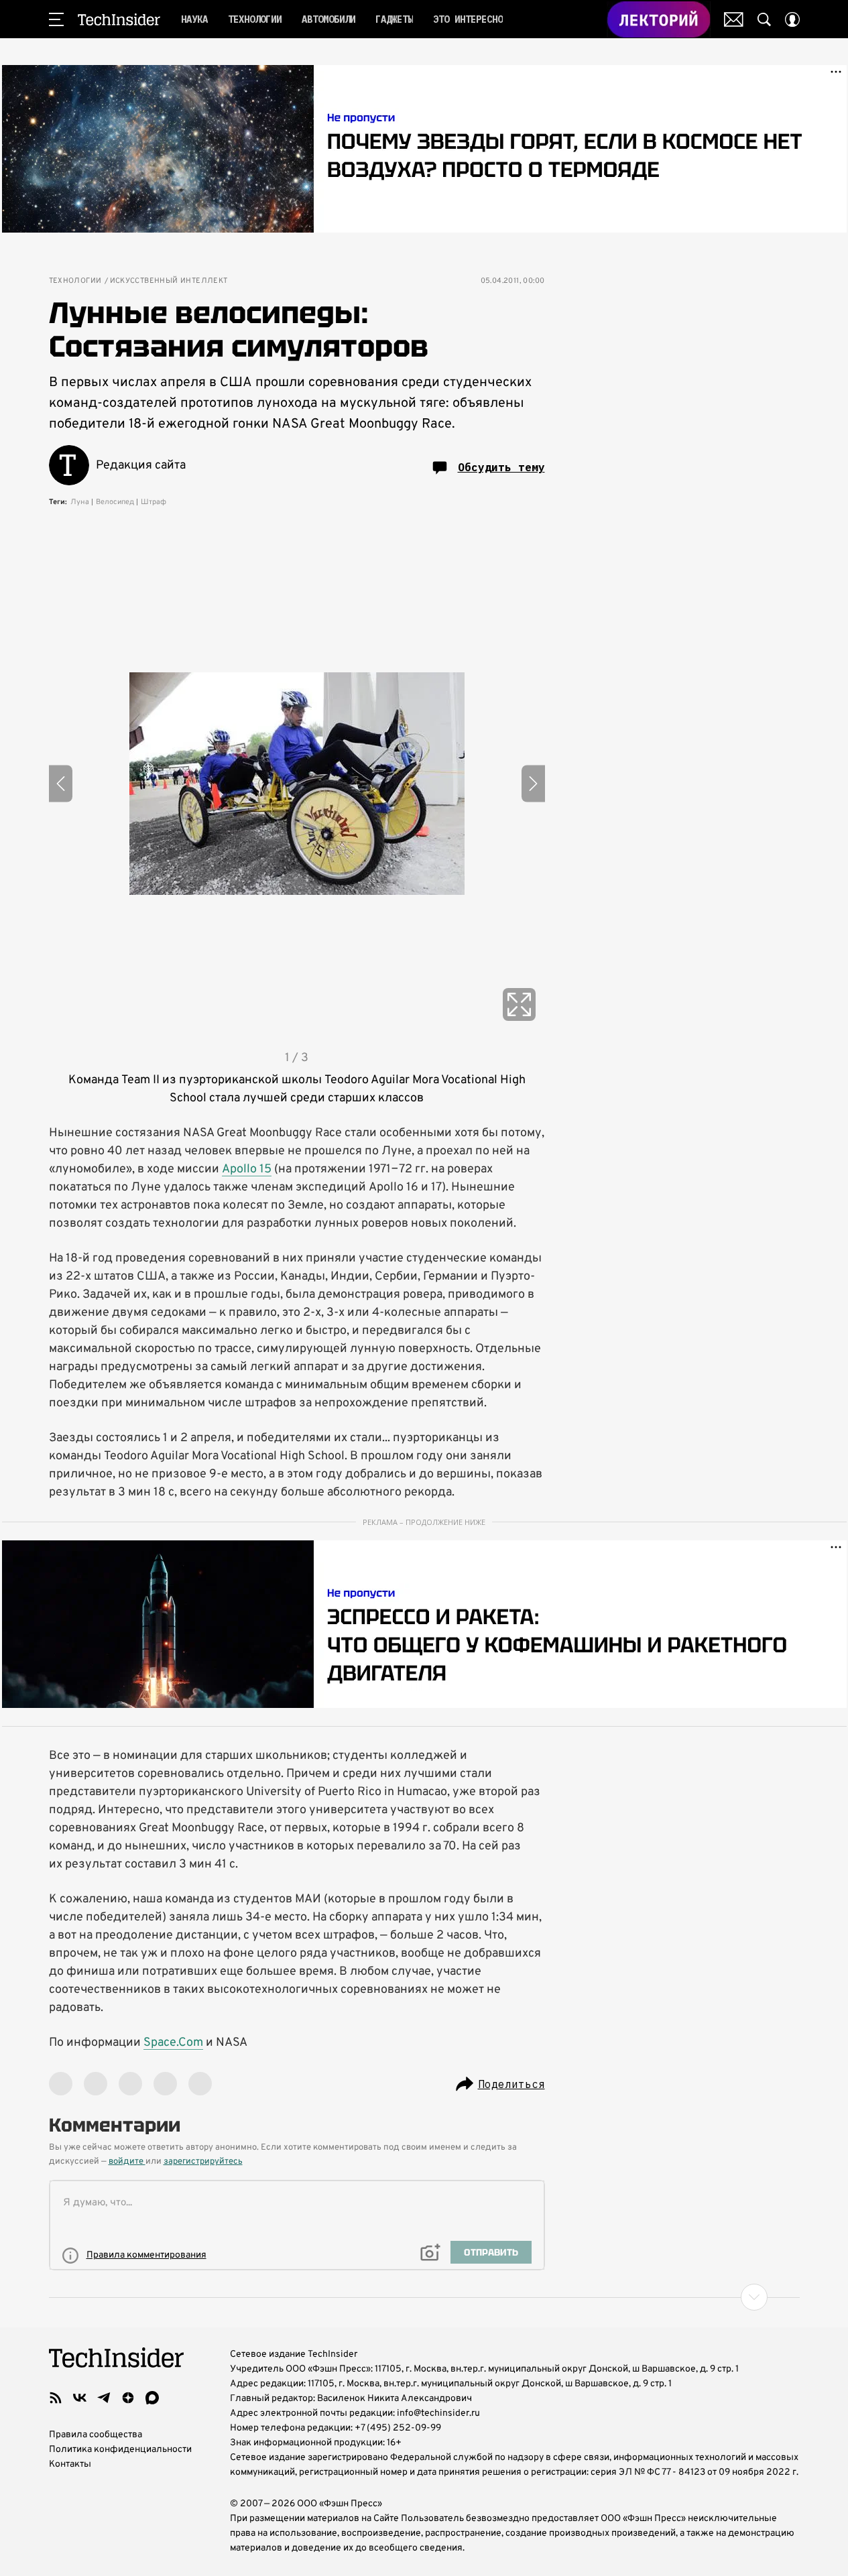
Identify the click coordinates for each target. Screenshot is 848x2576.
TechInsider (119, 19)
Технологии (75, 281)
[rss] (56, 2398)
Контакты (70, 2464)
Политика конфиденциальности (120, 2450)
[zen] (128, 2398)
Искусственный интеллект (169, 281)
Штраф (154, 502)
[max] (152, 2398)
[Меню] (56, 19)
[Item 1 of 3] (297, 784)
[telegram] (104, 2398)
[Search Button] (764, 19)
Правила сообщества (96, 2435)
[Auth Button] (792, 19)
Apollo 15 (247, 1169)
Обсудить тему (501, 467)
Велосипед (115, 502)
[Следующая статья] (424, 2297)
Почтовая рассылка (734, 19)
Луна (80, 502)
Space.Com (173, 2043)
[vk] (80, 2398)
